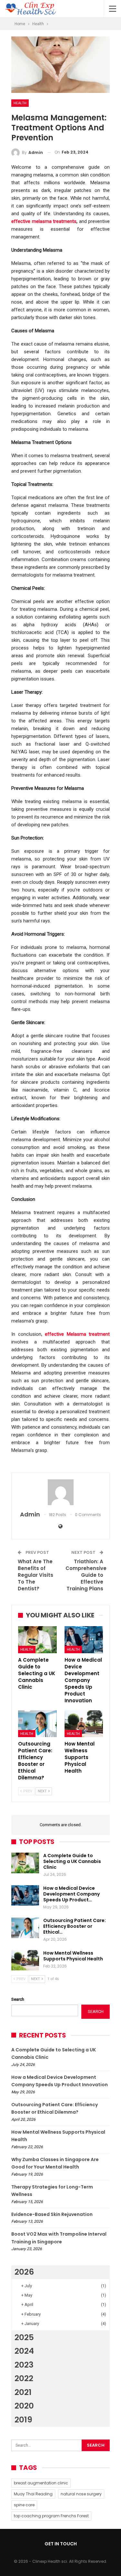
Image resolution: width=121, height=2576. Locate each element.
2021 (23, 2392)
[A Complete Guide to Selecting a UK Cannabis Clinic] (37, 1640)
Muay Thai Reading (33, 2494)
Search (18, 1999)
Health (20, 103)
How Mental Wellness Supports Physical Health (73, 1956)
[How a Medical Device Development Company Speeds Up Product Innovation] (84, 1640)
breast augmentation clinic (41, 2483)
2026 (24, 2272)
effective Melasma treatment (77, 1334)
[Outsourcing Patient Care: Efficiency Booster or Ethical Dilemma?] (37, 1724)
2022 (24, 2378)
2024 (24, 2351)
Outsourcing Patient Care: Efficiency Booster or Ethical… (75, 1926)
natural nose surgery (81, 2494)
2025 (24, 2337)
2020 (24, 2406)
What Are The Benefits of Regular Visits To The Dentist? (35, 1575)
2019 (23, 2420)
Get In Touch (61, 2544)
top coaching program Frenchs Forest (51, 2516)
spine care (24, 2505)
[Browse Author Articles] (60, 1492)
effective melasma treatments (44, 221)
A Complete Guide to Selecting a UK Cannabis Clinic (72, 1861)
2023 (24, 2365)
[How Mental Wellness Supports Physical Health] (84, 1724)
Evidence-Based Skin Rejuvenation (52, 2214)
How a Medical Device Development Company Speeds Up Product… (71, 1894)
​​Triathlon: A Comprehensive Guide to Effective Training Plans (86, 1575)
